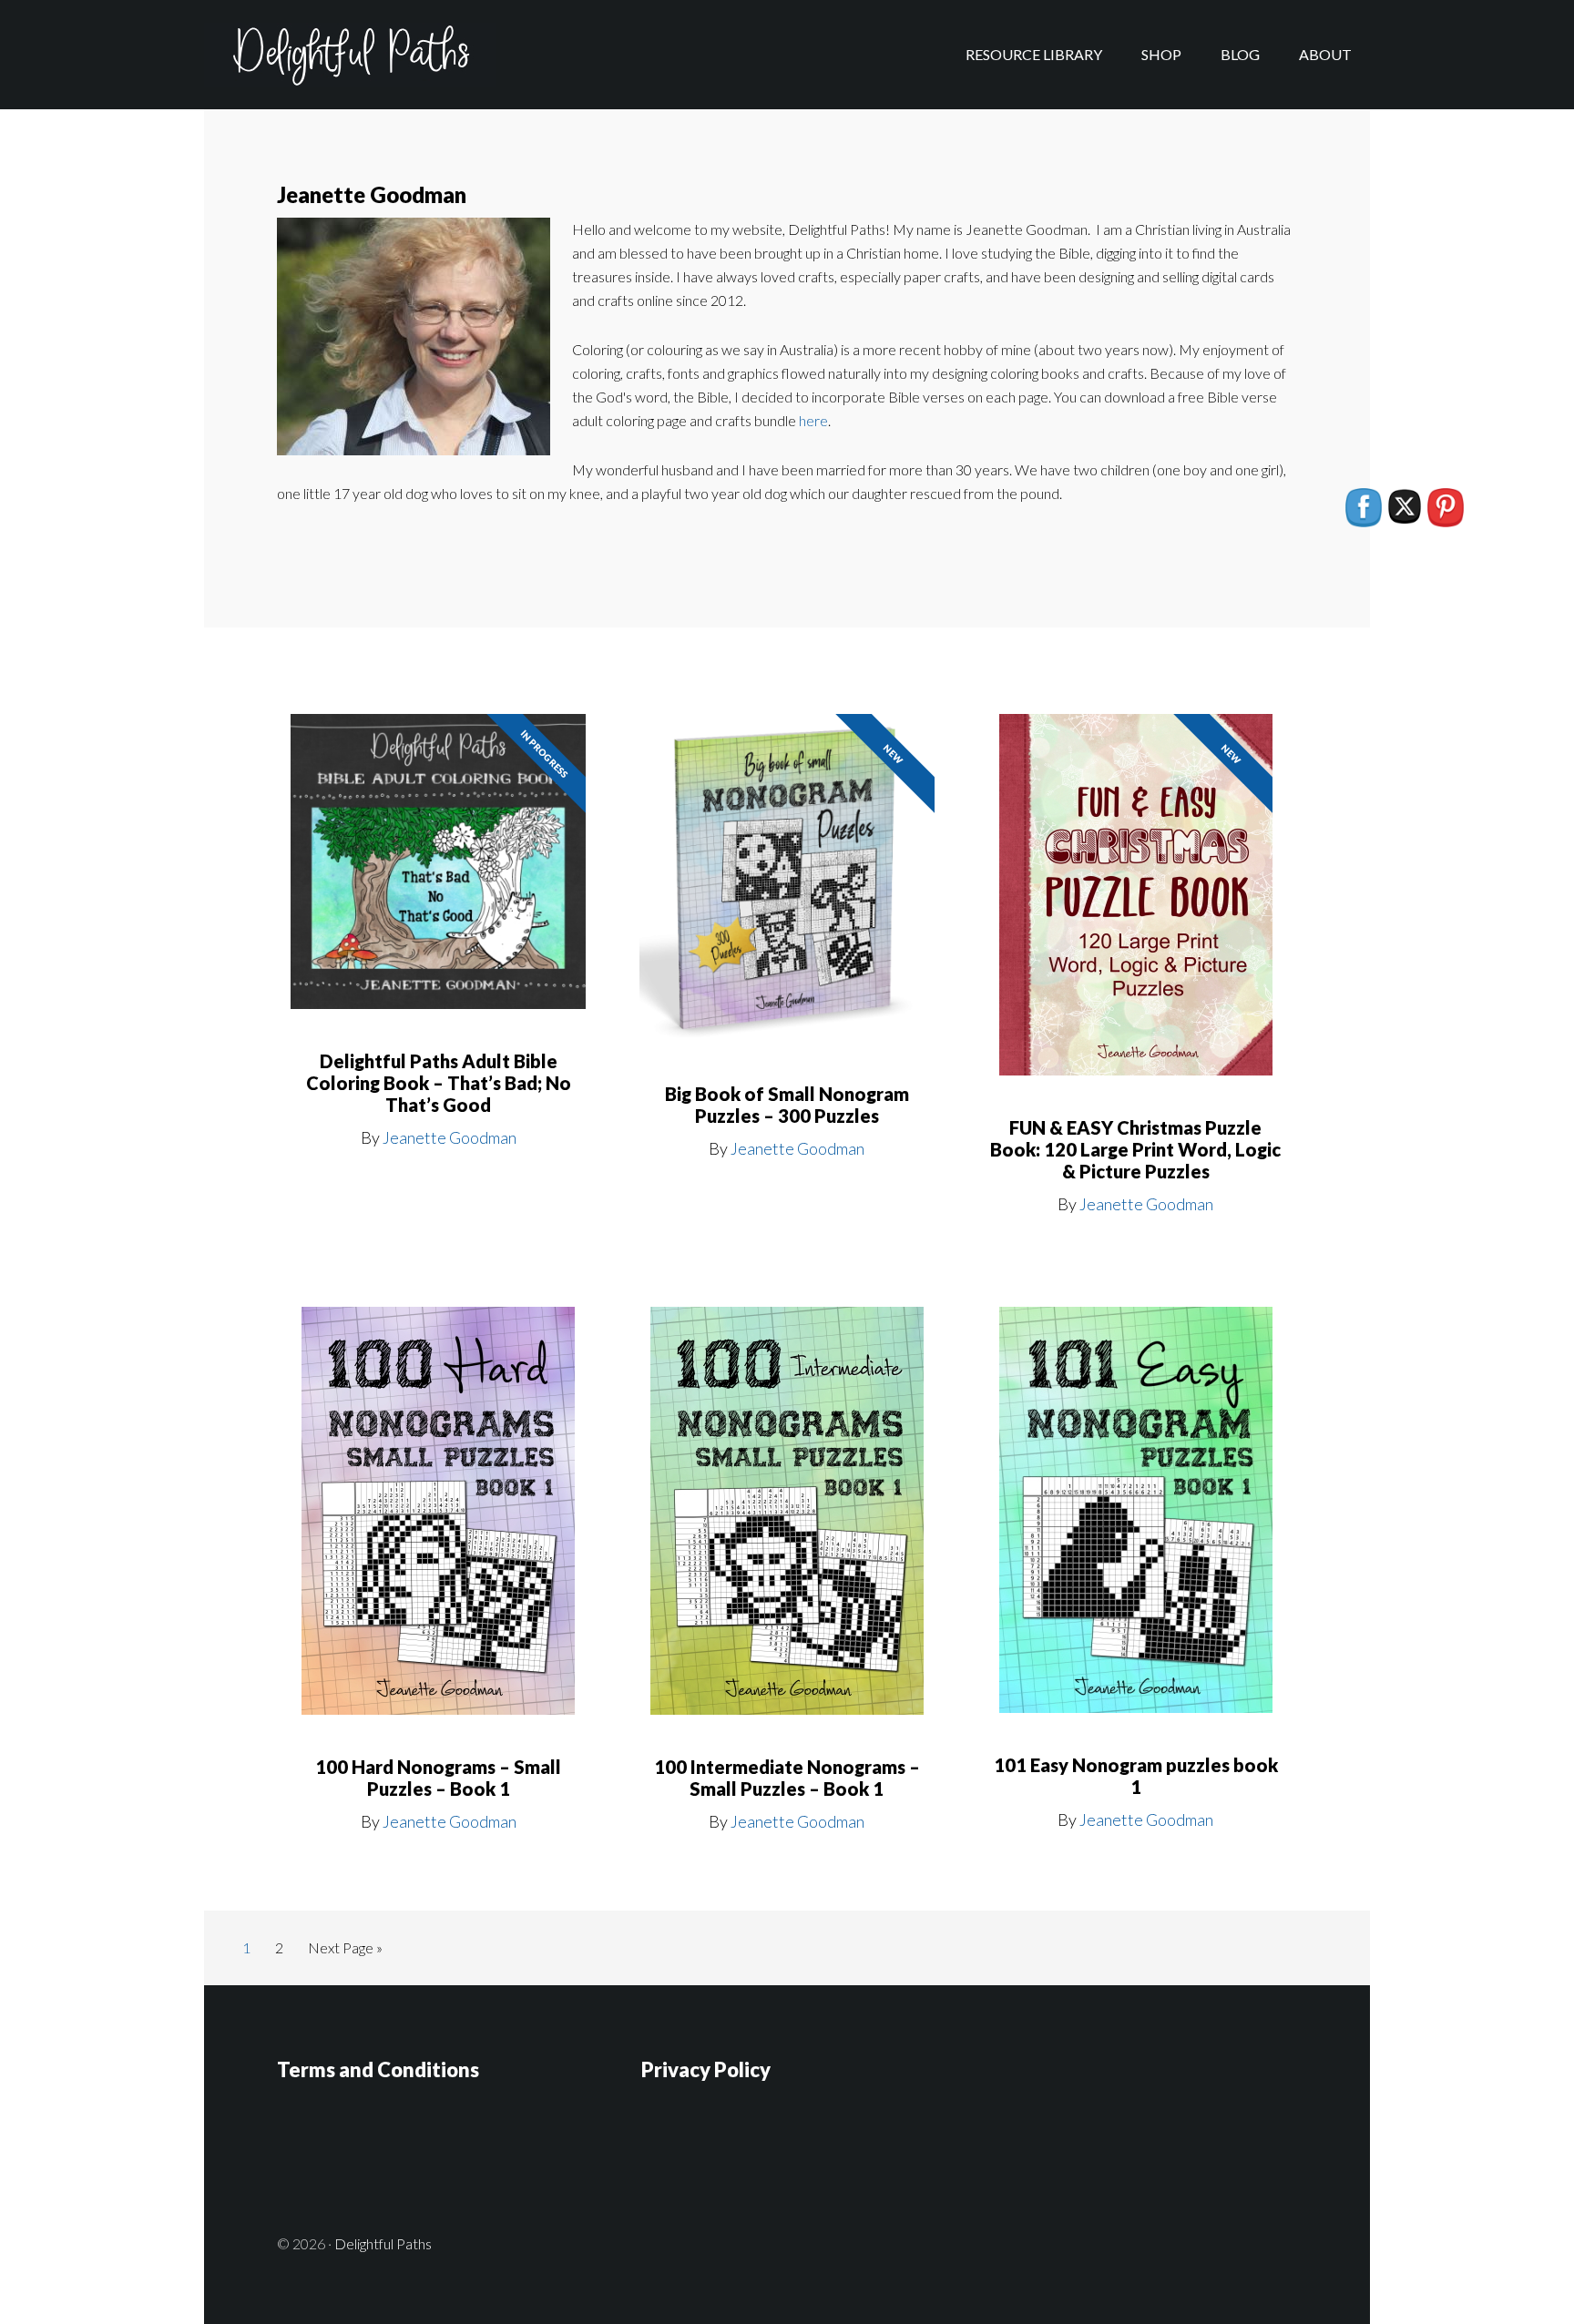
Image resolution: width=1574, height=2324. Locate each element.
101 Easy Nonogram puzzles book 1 (1136, 1776)
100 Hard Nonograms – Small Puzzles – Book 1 (438, 1778)
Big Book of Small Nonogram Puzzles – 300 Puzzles (787, 1105)
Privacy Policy (706, 2069)
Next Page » (345, 1952)
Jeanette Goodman (450, 1137)
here (813, 420)
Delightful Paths (350, 55)
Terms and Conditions (378, 2069)
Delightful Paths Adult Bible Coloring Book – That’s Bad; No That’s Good (439, 1083)
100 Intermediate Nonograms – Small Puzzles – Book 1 (787, 1778)
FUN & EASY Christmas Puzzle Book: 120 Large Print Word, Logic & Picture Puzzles (1135, 1149)
